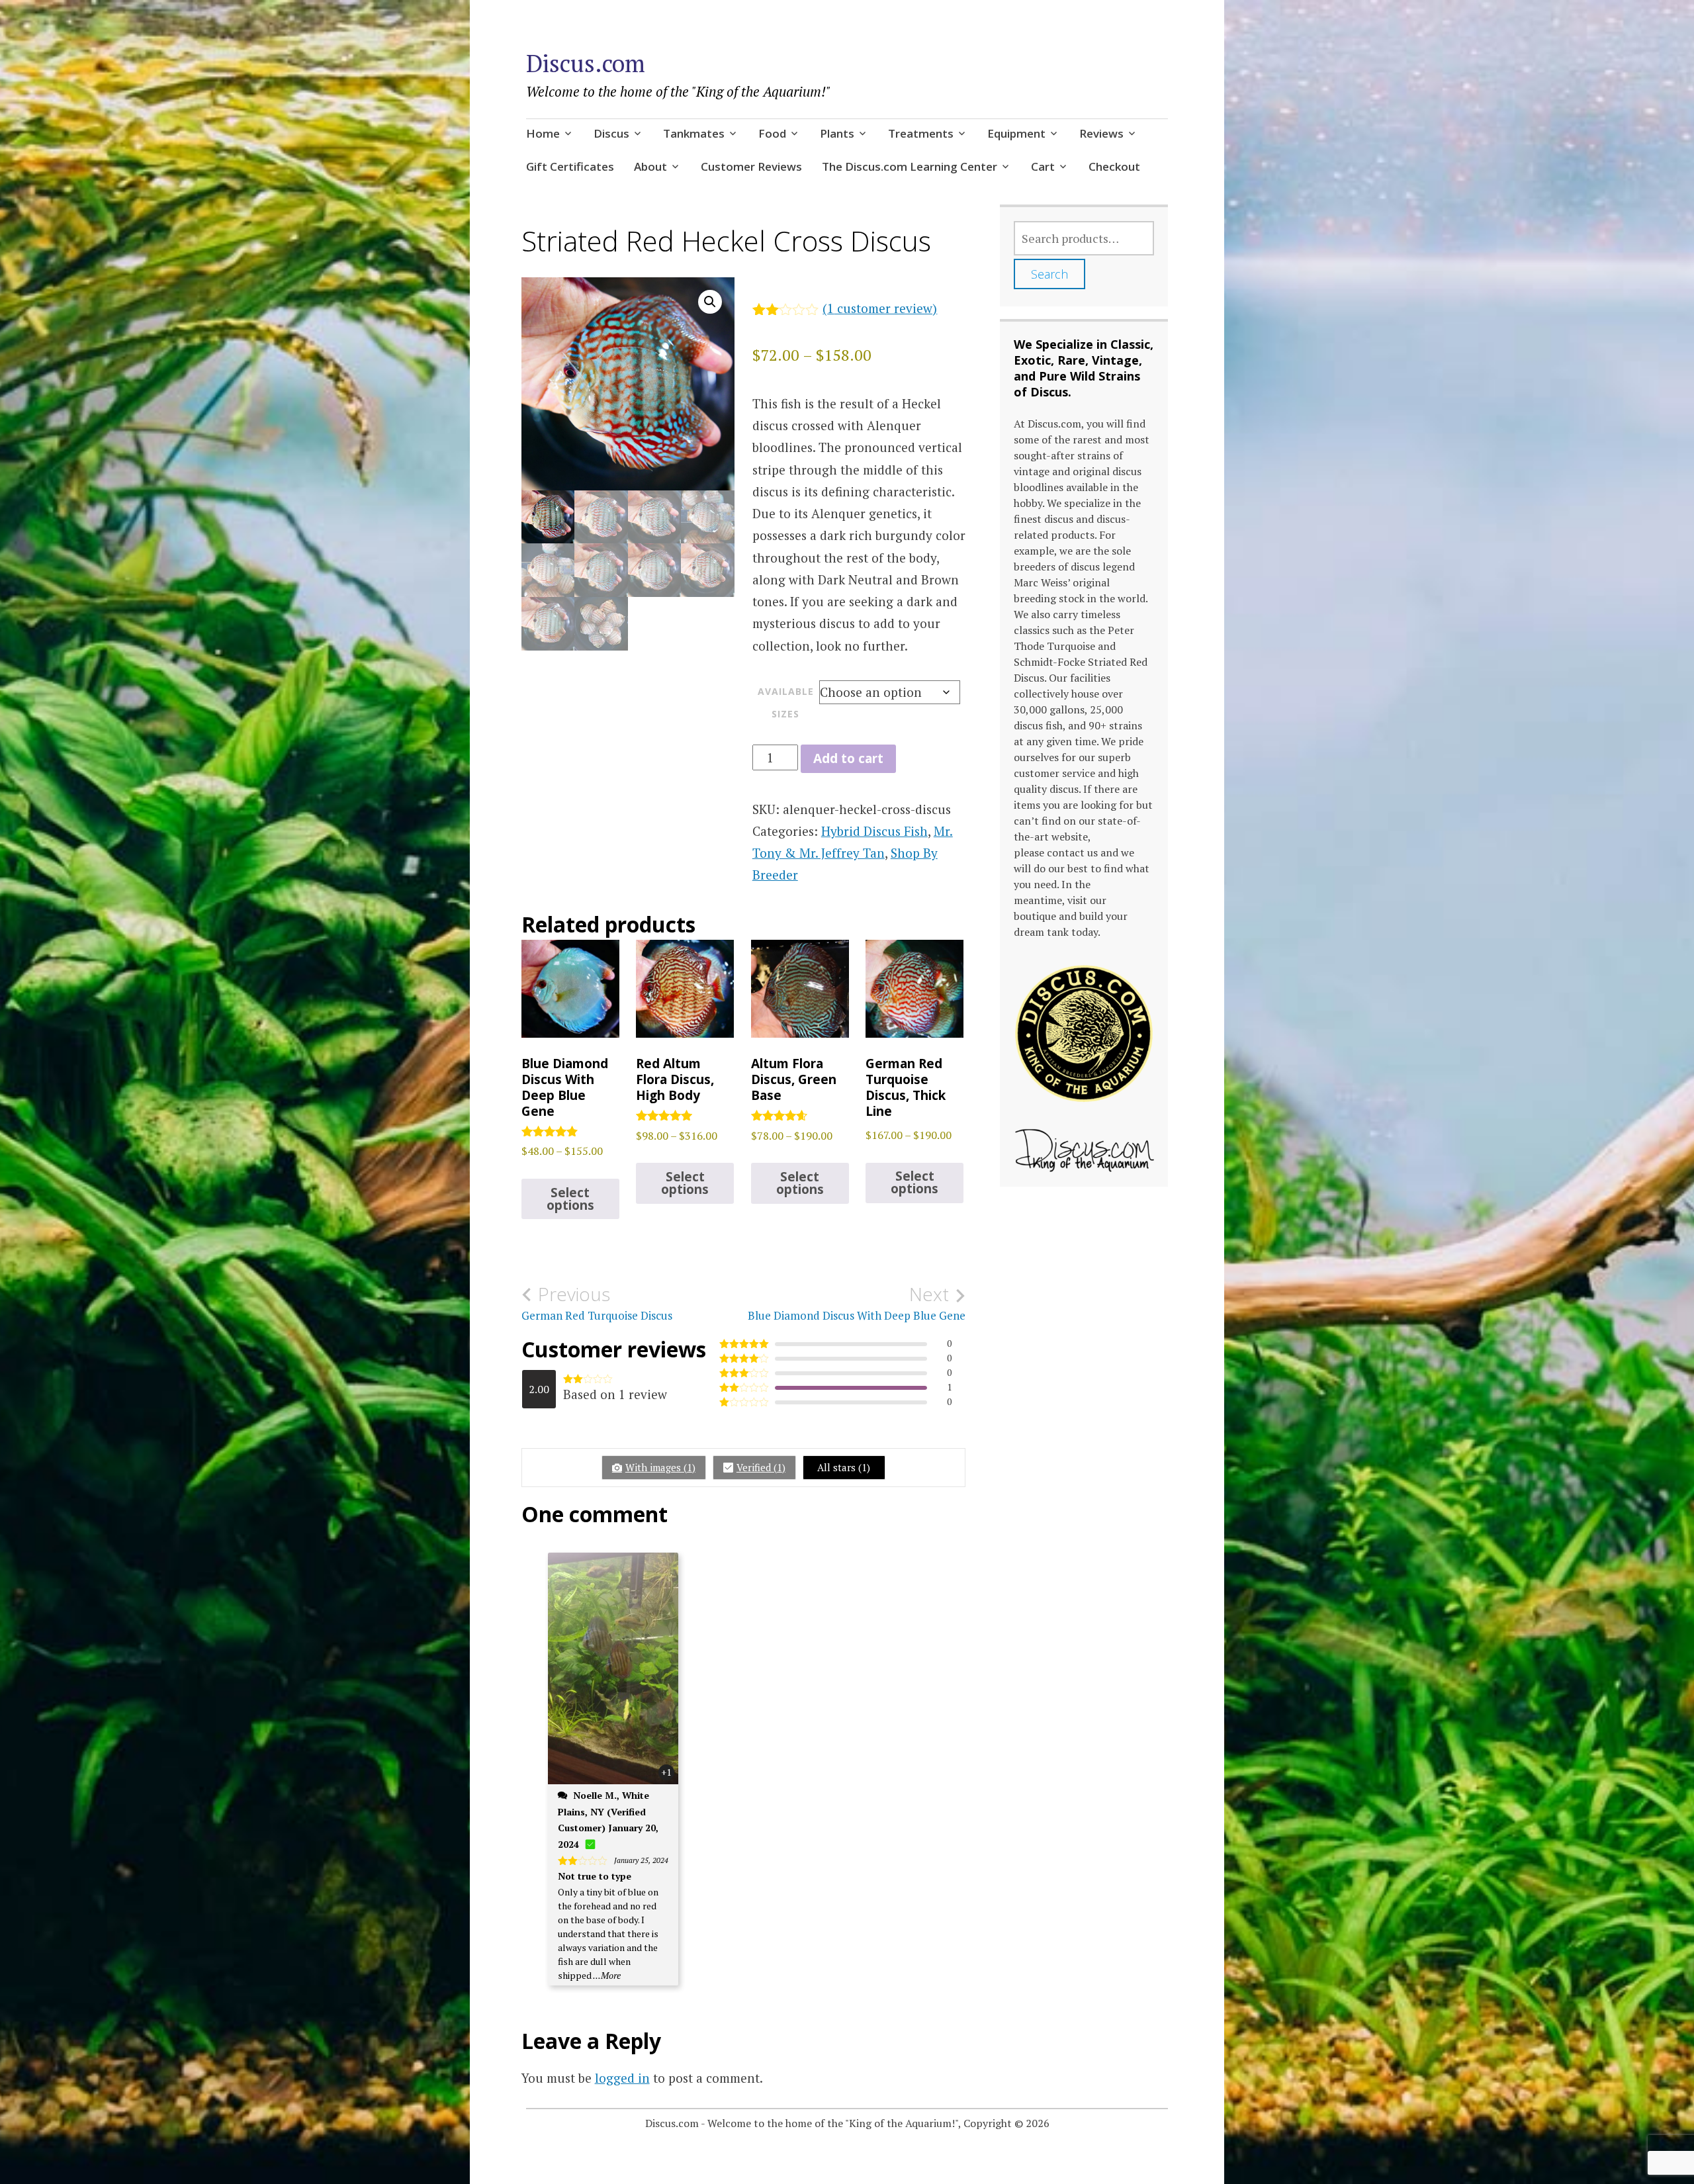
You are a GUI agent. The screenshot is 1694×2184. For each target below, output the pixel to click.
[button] (710, 302)
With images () (660, 1467)
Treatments (921, 133)
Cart (1043, 166)
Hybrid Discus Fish (874, 831)
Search (1049, 274)
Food (772, 133)
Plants (837, 133)
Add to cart (848, 758)
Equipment (1016, 133)
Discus (611, 133)
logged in (622, 2078)
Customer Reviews (751, 166)
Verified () (761, 1467)
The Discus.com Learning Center (910, 166)
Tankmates (694, 133)
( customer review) (880, 308)
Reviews (1101, 133)
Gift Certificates (570, 166)
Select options (570, 1199)
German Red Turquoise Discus (597, 1303)
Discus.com (586, 63)
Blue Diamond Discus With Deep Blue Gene (857, 1303)
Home (543, 133)
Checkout (1114, 166)
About (650, 166)
